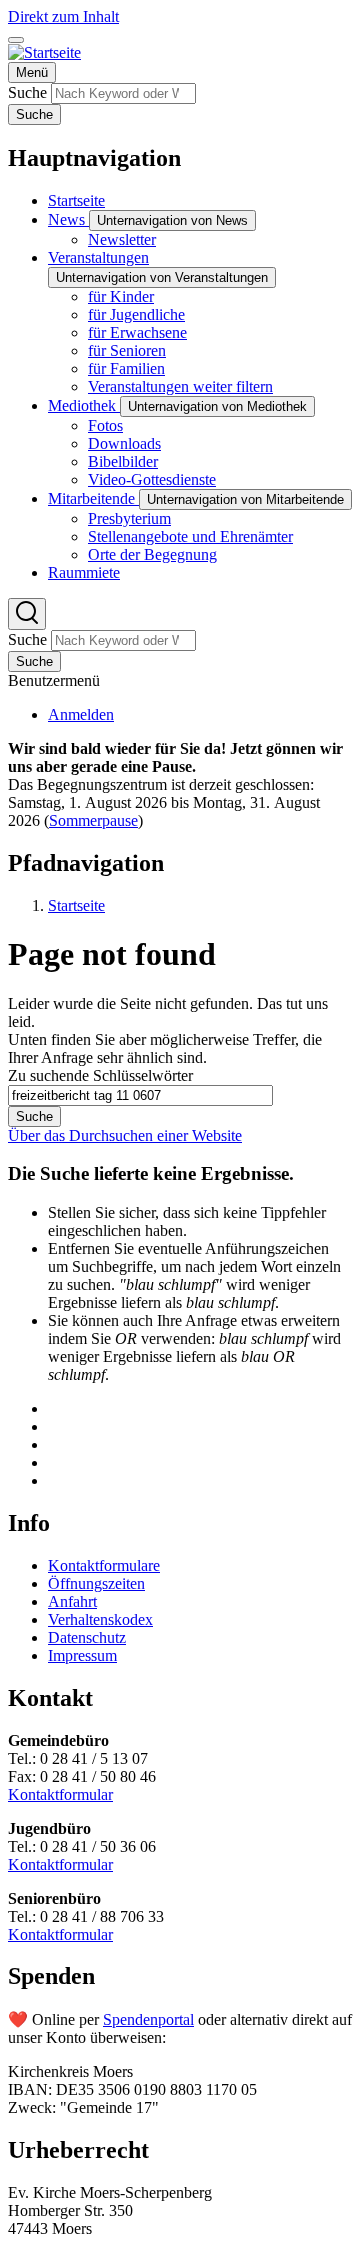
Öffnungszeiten (96, 1583)
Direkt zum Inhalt (63, 16)
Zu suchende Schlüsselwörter (100, 1075)
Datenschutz (87, 1637)
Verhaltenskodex (100, 1619)
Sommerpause (93, 820)
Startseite (76, 905)
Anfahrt (72, 1601)
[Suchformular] (27, 614)
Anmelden (81, 714)
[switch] (16, 40)
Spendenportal (148, 2019)
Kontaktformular (60, 1794)
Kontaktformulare (104, 1565)
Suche (27, 92)
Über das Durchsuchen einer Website (125, 1135)
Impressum (82, 1655)
